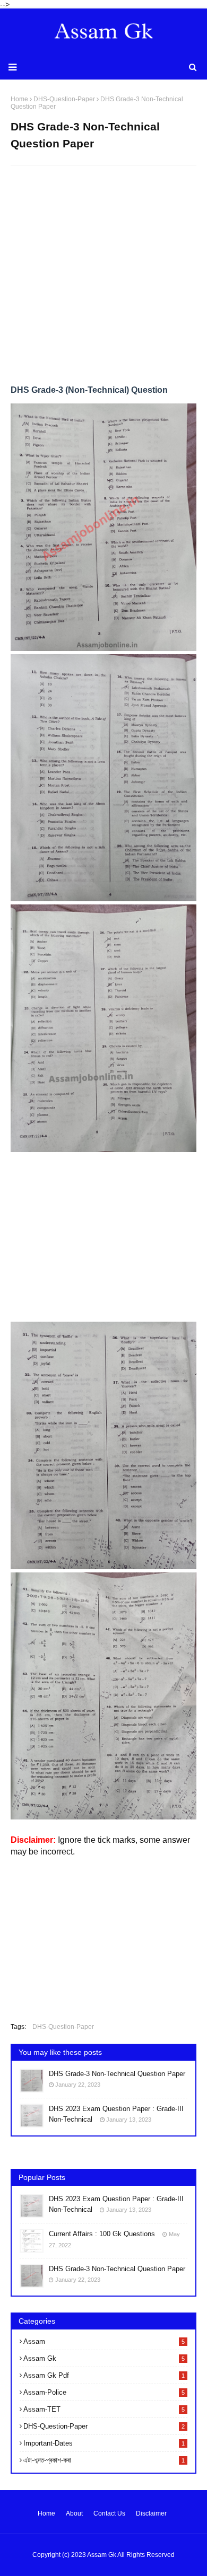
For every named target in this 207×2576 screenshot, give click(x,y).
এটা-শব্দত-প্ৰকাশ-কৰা (104, 2460)
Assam (104, 2341)
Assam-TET (104, 2409)
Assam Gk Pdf (104, 2375)
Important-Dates (104, 2443)
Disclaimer (151, 2513)
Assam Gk (104, 2358)
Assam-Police (104, 2392)
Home (46, 2513)
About (74, 2513)
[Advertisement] (103, 279)
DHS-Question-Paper (63, 2027)
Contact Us (109, 2513)
